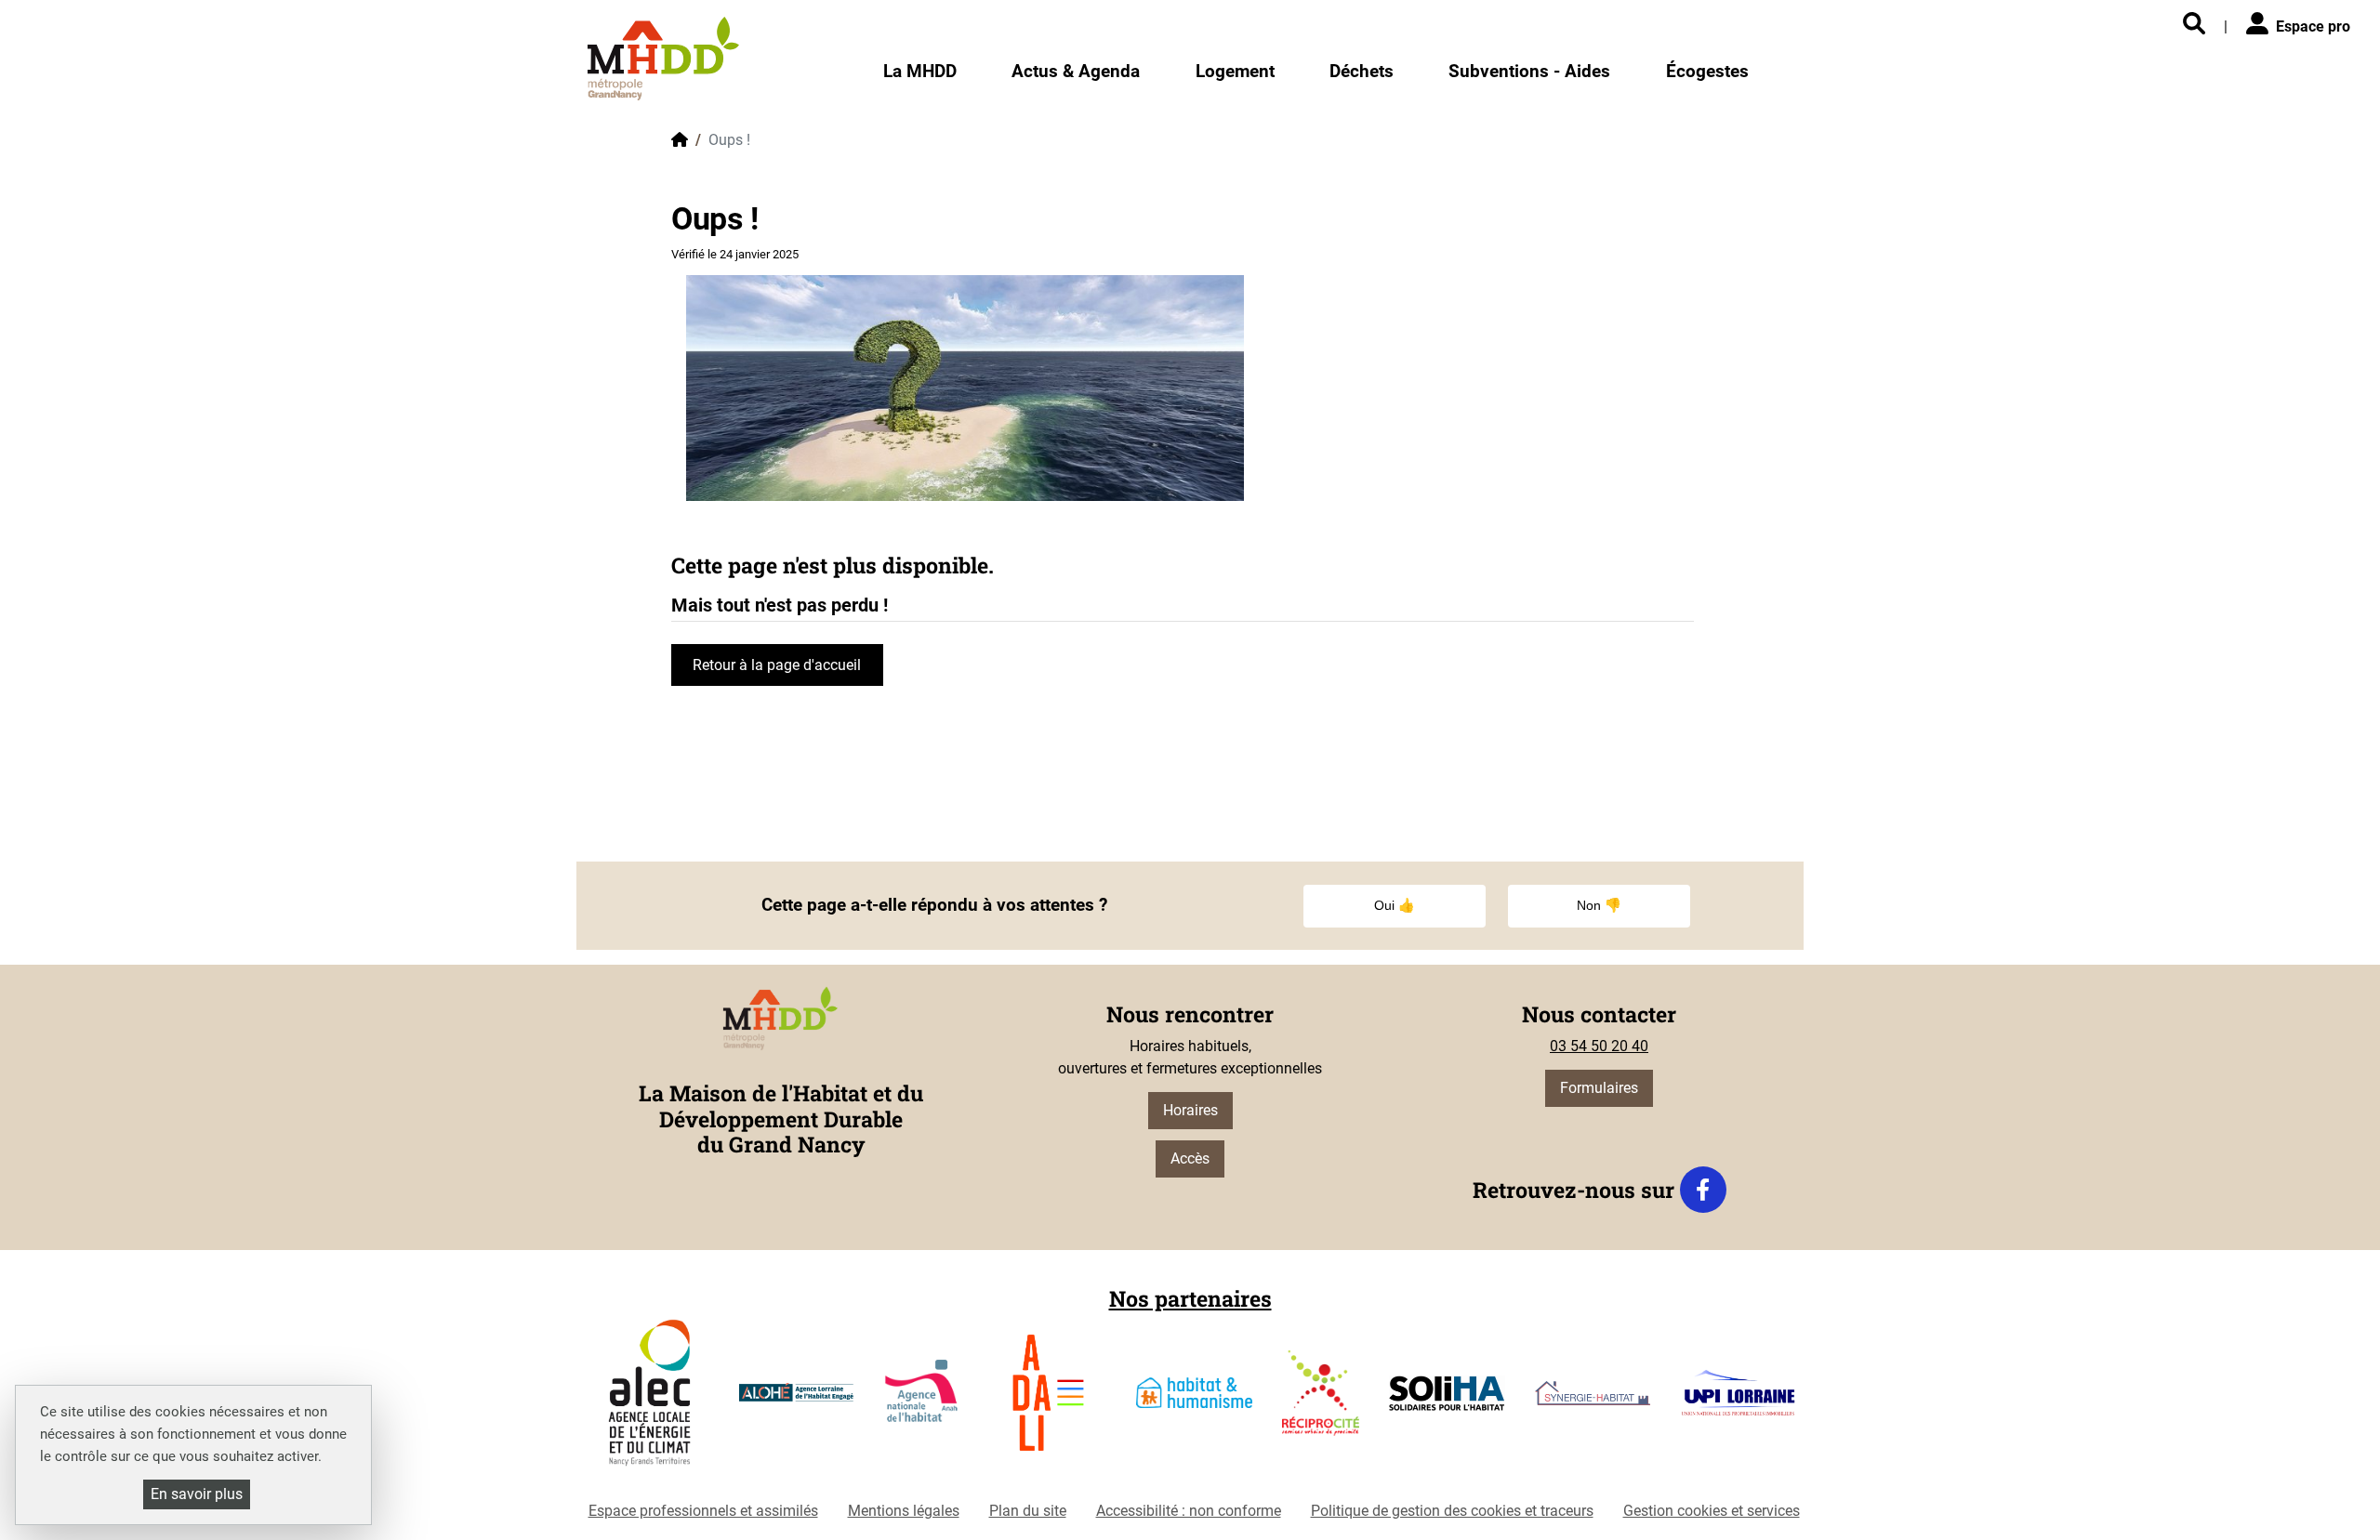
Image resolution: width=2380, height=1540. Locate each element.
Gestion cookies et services (1712, 1511)
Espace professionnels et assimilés (703, 1511)
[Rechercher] (2194, 25)
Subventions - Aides (1529, 71)
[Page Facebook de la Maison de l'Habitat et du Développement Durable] (1703, 1190)
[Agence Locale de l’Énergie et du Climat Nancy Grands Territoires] (650, 1400)
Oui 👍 (1395, 905)
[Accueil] (663, 58)
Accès (1190, 1158)
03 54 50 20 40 (1599, 1046)
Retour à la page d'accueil (777, 665)
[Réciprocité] (1321, 1401)
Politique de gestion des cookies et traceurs (1452, 1511)
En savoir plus (197, 1494)
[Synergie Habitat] (1593, 1401)
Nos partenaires (1190, 1298)
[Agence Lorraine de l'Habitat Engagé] (796, 1400)
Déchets (1362, 71)
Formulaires (1599, 1088)
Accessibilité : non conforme (1189, 1511)
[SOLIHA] (1447, 1401)
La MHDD (920, 71)
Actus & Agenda (1076, 71)
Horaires (1190, 1110)
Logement (1235, 71)
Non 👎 (1599, 905)
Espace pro (2313, 26)
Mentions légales (904, 1511)
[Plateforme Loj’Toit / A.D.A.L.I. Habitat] (1048, 1400)
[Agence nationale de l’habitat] (923, 1401)
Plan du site (1028, 1511)
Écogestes (1707, 71)
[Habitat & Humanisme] (1194, 1400)
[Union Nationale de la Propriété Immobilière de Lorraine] (1738, 1400)
